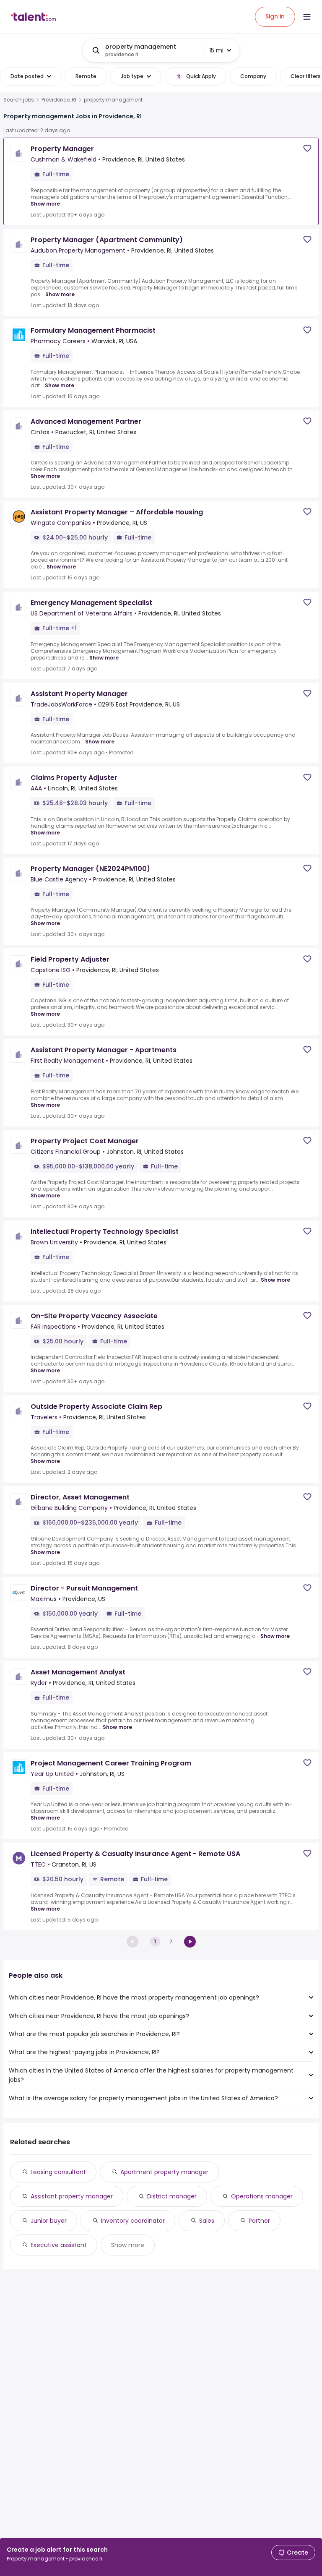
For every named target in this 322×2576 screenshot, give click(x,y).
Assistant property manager (72, 2196)
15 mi (216, 50)
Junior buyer (49, 2221)
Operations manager (262, 2196)
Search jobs (19, 100)
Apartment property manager (164, 2172)
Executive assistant (59, 2245)
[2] (190, 1942)
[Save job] (307, 148)
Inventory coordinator (133, 2221)
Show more (45, 204)
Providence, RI (59, 100)
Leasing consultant (58, 2172)
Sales (207, 2221)
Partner (259, 2221)
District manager (172, 2196)
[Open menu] (307, 17)
